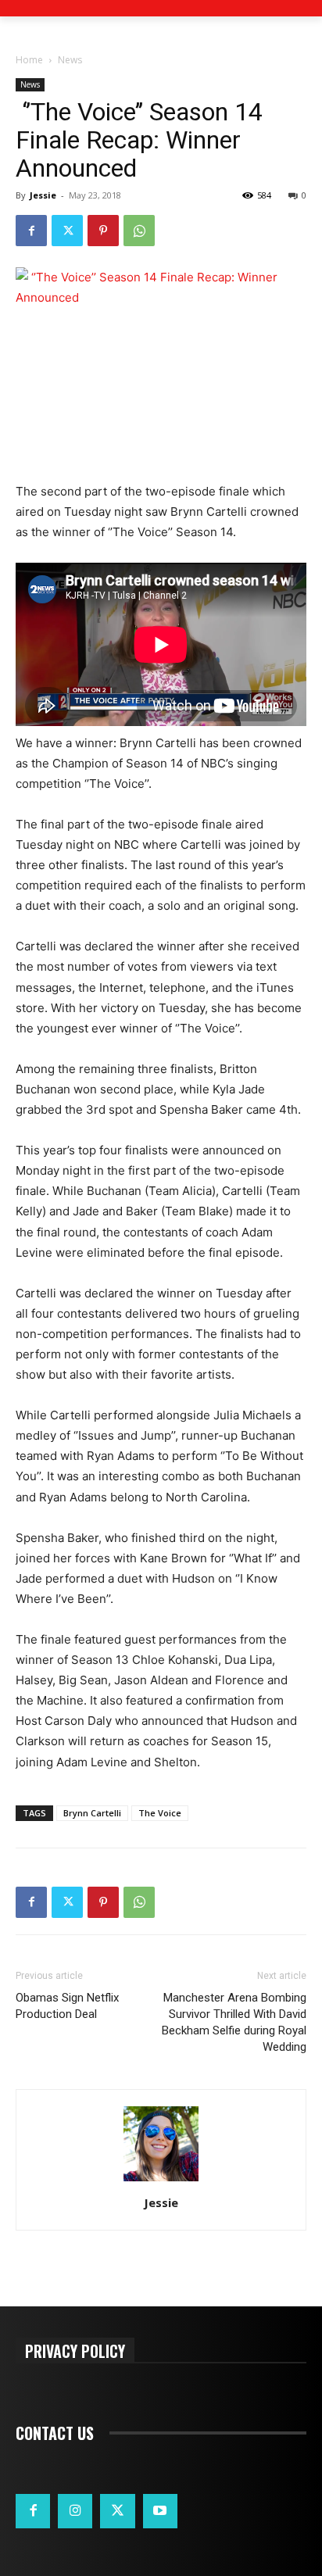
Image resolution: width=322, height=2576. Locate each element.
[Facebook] (31, 231)
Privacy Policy (75, 2351)
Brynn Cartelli (92, 1813)
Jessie (43, 195)
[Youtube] (160, 2511)
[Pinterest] (103, 231)
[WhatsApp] (139, 231)
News (70, 60)
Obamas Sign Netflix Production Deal (67, 2006)
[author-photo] (161, 2181)
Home (29, 60)
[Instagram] (75, 2511)
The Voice (160, 1813)
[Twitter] (67, 231)
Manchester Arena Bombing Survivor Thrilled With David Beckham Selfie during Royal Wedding (234, 2022)
